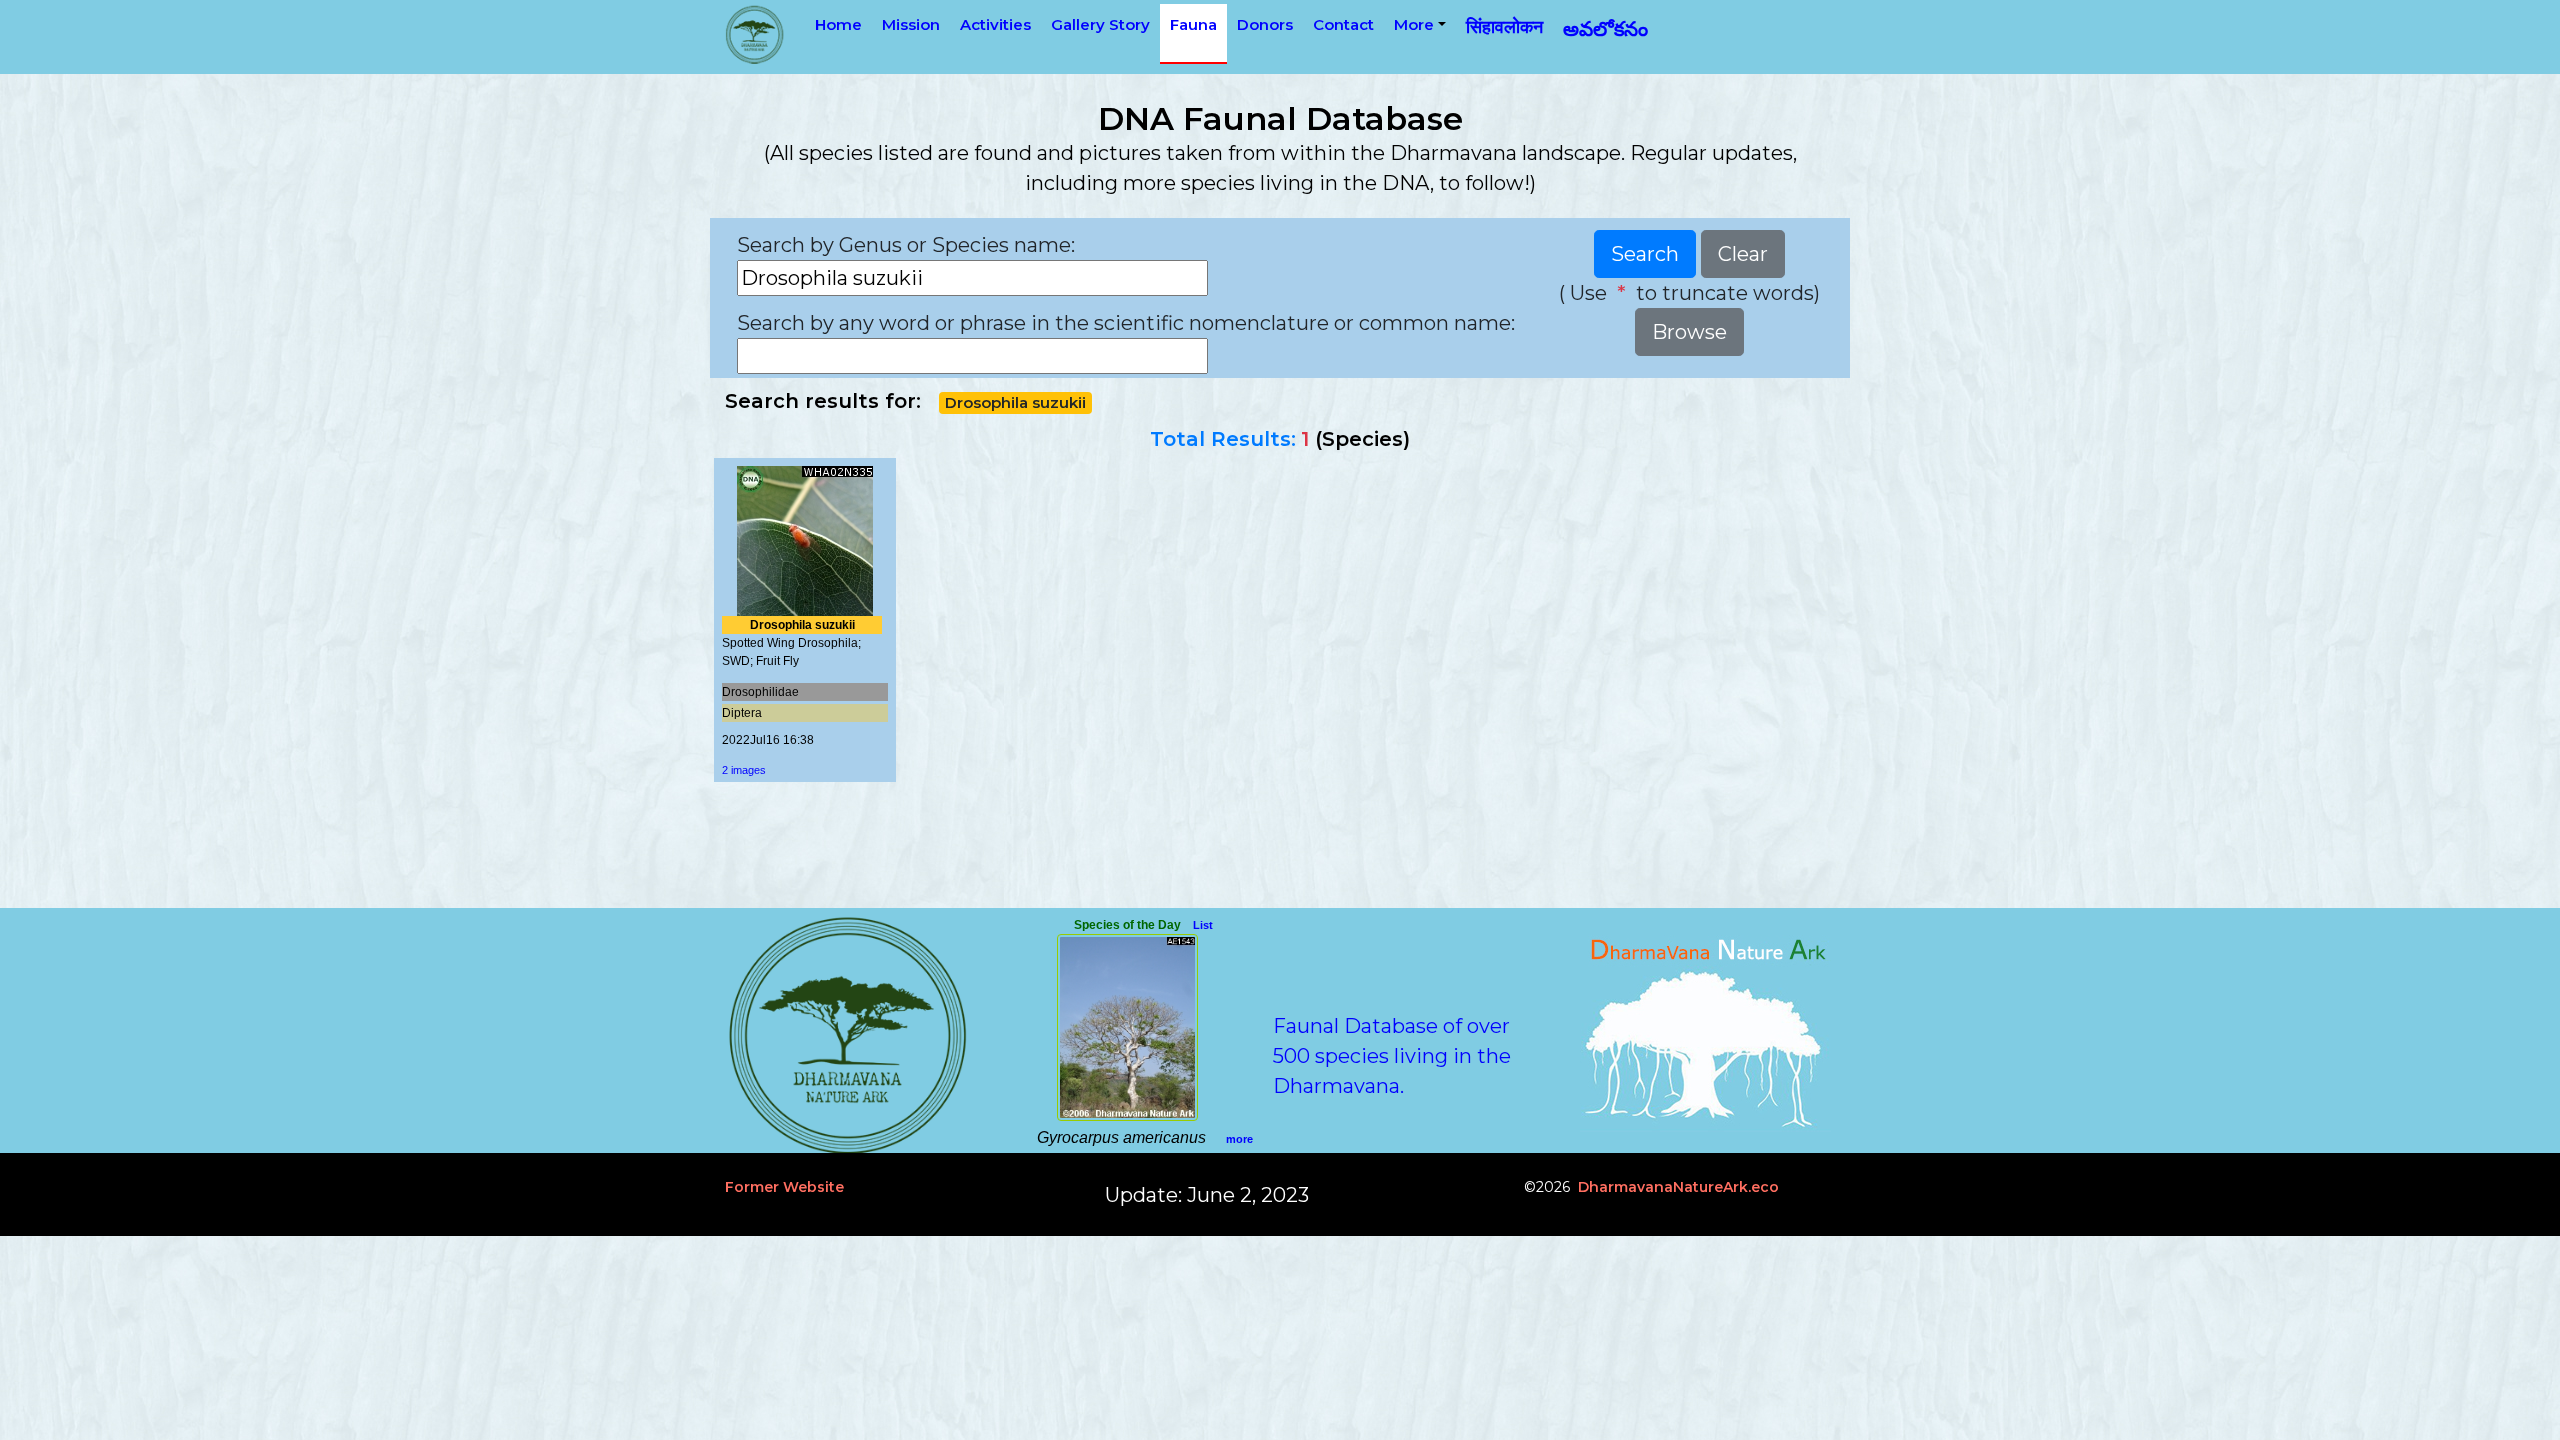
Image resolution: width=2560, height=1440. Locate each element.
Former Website (784, 1187)
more (1239, 1139)
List (1203, 925)
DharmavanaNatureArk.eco (1678, 1187)
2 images (744, 770)
